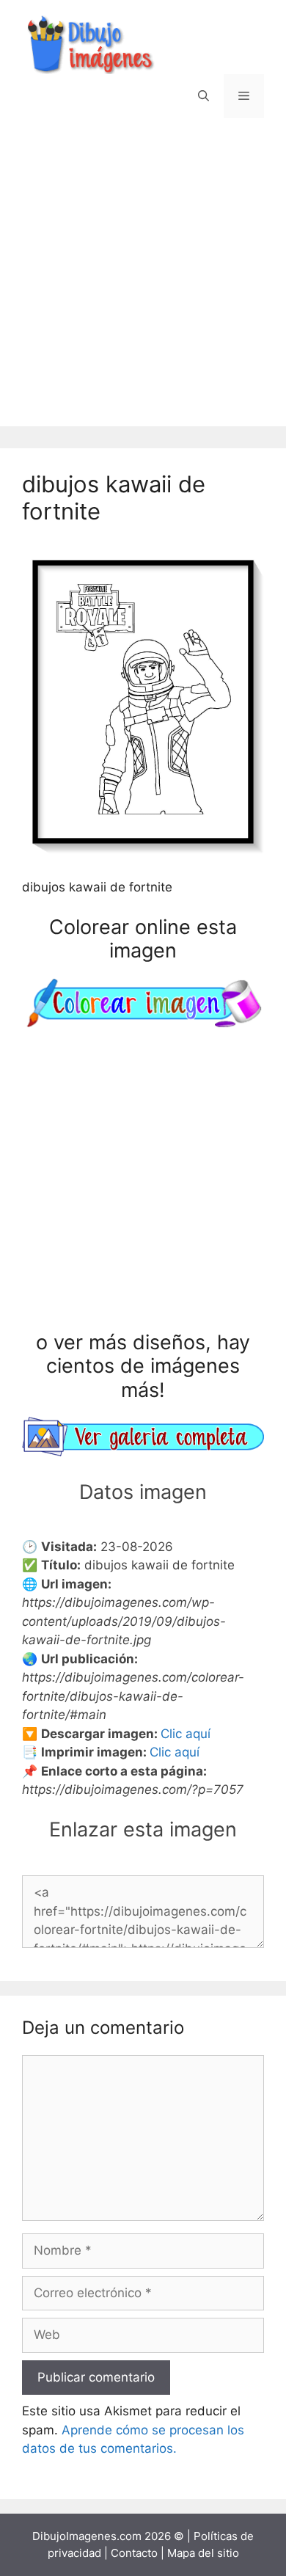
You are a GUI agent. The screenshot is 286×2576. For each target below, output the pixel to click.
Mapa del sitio (203, 2553)
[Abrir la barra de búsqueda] (203, 96)
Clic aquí (186, 1734)
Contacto (134, 2553)
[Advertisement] (143, 283)
